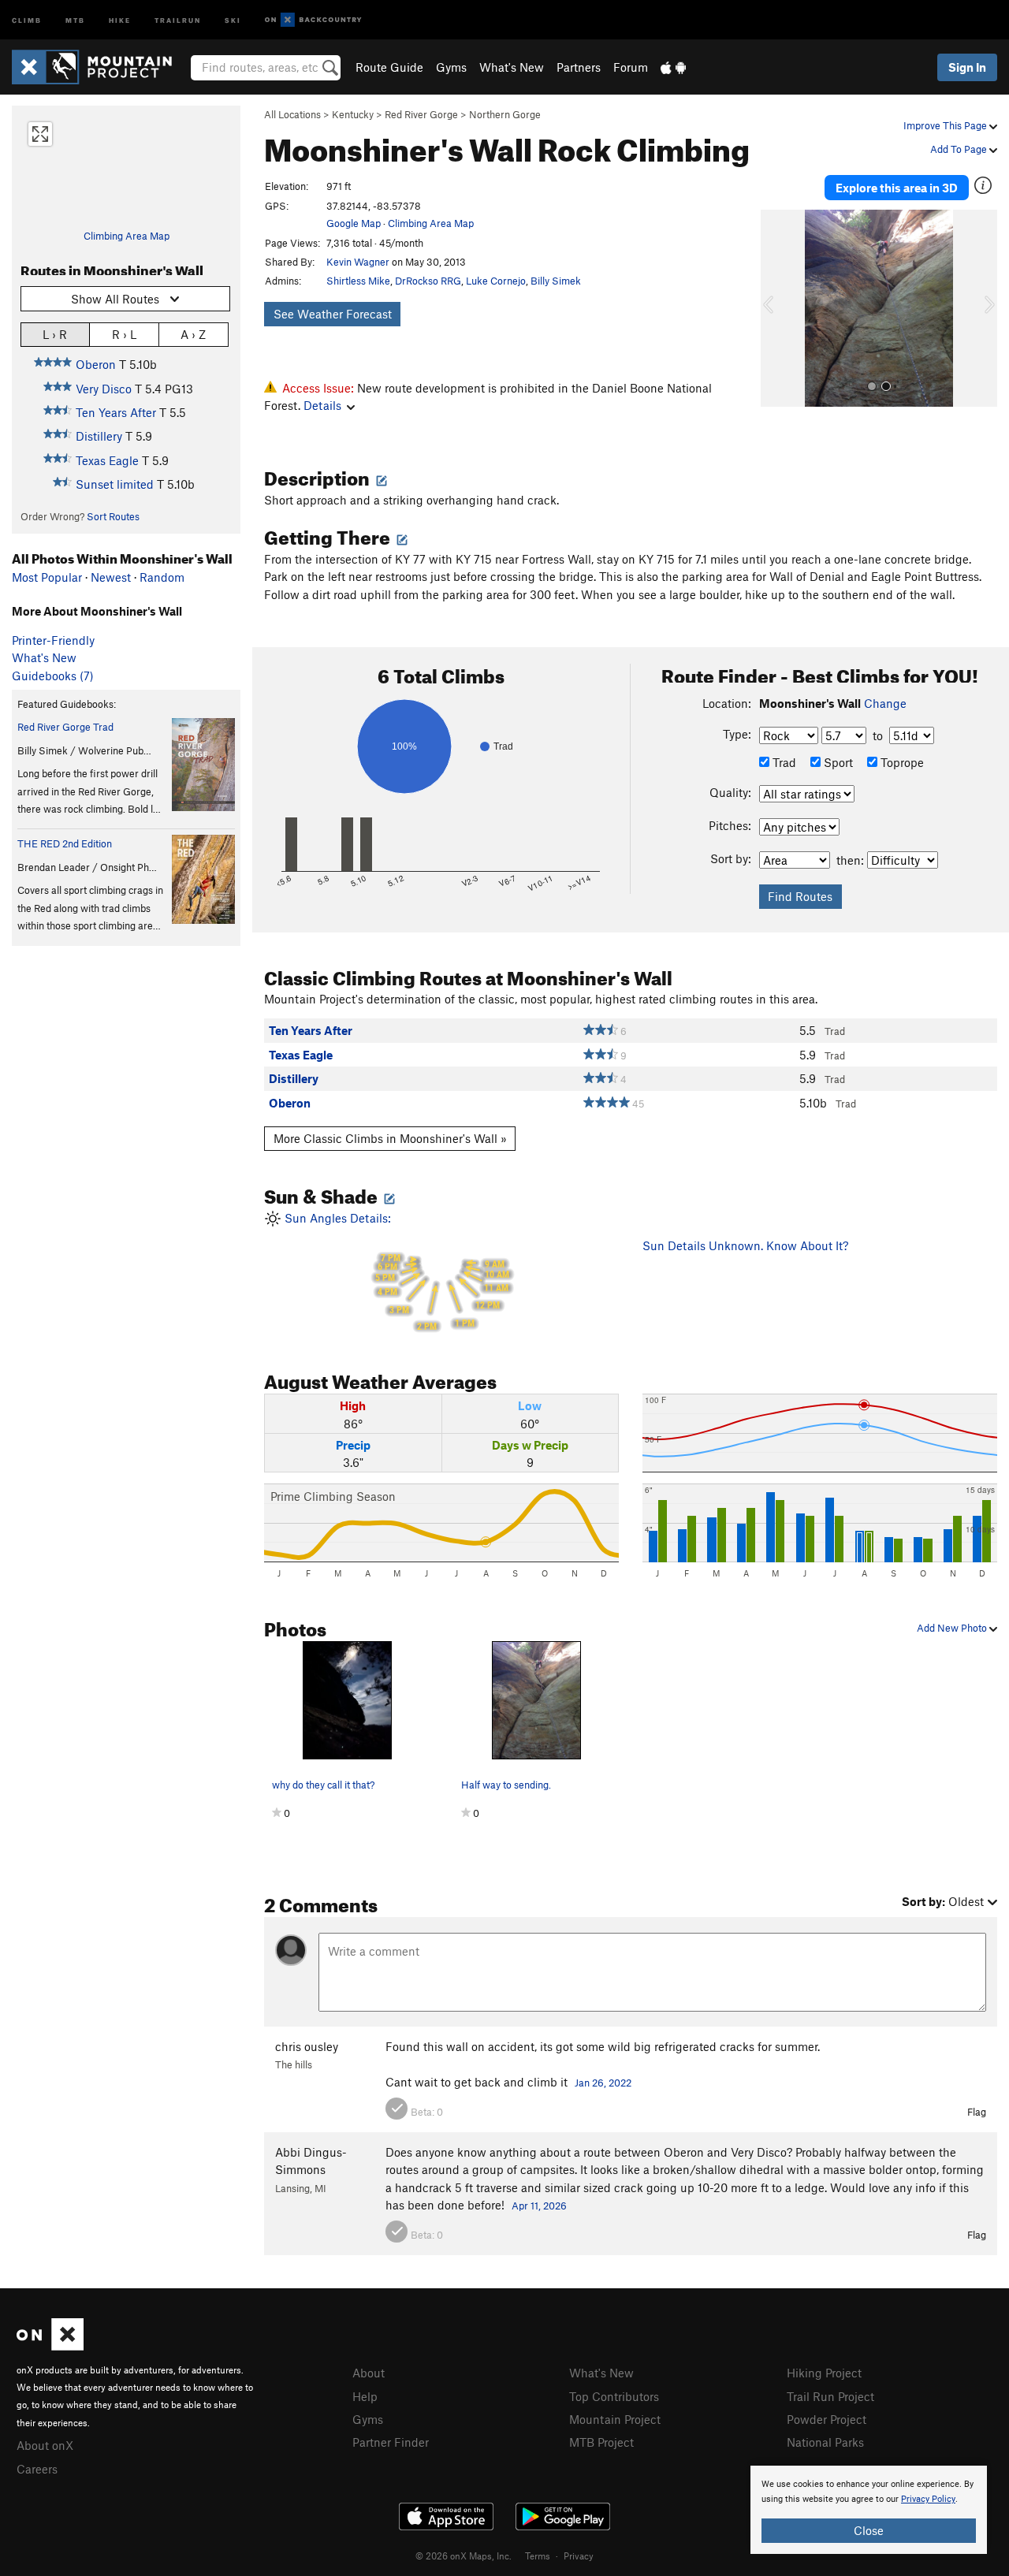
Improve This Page (946, 125)
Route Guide (389, 67)
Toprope (901, 762)
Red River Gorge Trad (65, 727)
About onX (45, 2445)
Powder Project (827, 2419)
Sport (837, 762)
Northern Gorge (505, 114)
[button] (776, 308)
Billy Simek (556, 281)
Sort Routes (113, 516)
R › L (124, 334)
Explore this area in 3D (897, 188)
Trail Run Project (830, 2396)
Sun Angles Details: (395, 1271)
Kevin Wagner (358, 262)
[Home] (100, 67)
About (369, 2373)
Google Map (354, 223)
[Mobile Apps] (673, 67)
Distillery (99, 436)
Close (869, 2530)
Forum (631, 67)
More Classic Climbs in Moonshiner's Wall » (390, 1138)
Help (365, 2396)
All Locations (292, 114)
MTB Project (601, 2442)
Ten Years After (116, 412)
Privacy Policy (928, 2499)
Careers (37, 2469)
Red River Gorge (421, 114)
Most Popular (47, 577)
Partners (579, 67)
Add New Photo (953, 1628)
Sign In (967, 67)
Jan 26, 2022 (603, 2083)
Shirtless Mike (358, 281)
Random (162, 577)
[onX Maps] (50, 2346)
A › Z (193, 334)
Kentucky (353, 114)
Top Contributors (614, 2396)
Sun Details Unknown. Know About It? (745, 1245)
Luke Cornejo (496, 281)
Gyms (451, 67)
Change (885, 703)
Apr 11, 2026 (539, 2206)
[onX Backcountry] (313, 20)
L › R (55, 334)
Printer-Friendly (53, 640)
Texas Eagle (107, 460)
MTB (75, 19)
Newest (111, 577)
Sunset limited (115, 484)
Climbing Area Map (127, 236)
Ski (233, 19)
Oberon (96, 364)
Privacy (579, 2556)
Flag (977, 2112)
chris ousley (307, 2046)
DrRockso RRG (428, 281)
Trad (783, 762)
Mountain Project (615, 2419)
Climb (27, 19)
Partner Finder (391, 2442)
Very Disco (104, 389)
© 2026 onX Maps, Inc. (464, 2556)
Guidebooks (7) (53, 676)
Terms (538, 2556)
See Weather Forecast (333, 314)
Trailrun (178, 19)
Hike (120, 19)
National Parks (825, 2442)
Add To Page (960, 149)
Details (322, 405)
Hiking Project (824, 2373)
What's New (512, 67)
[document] (869, 2510)
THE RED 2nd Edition (65, 843)
